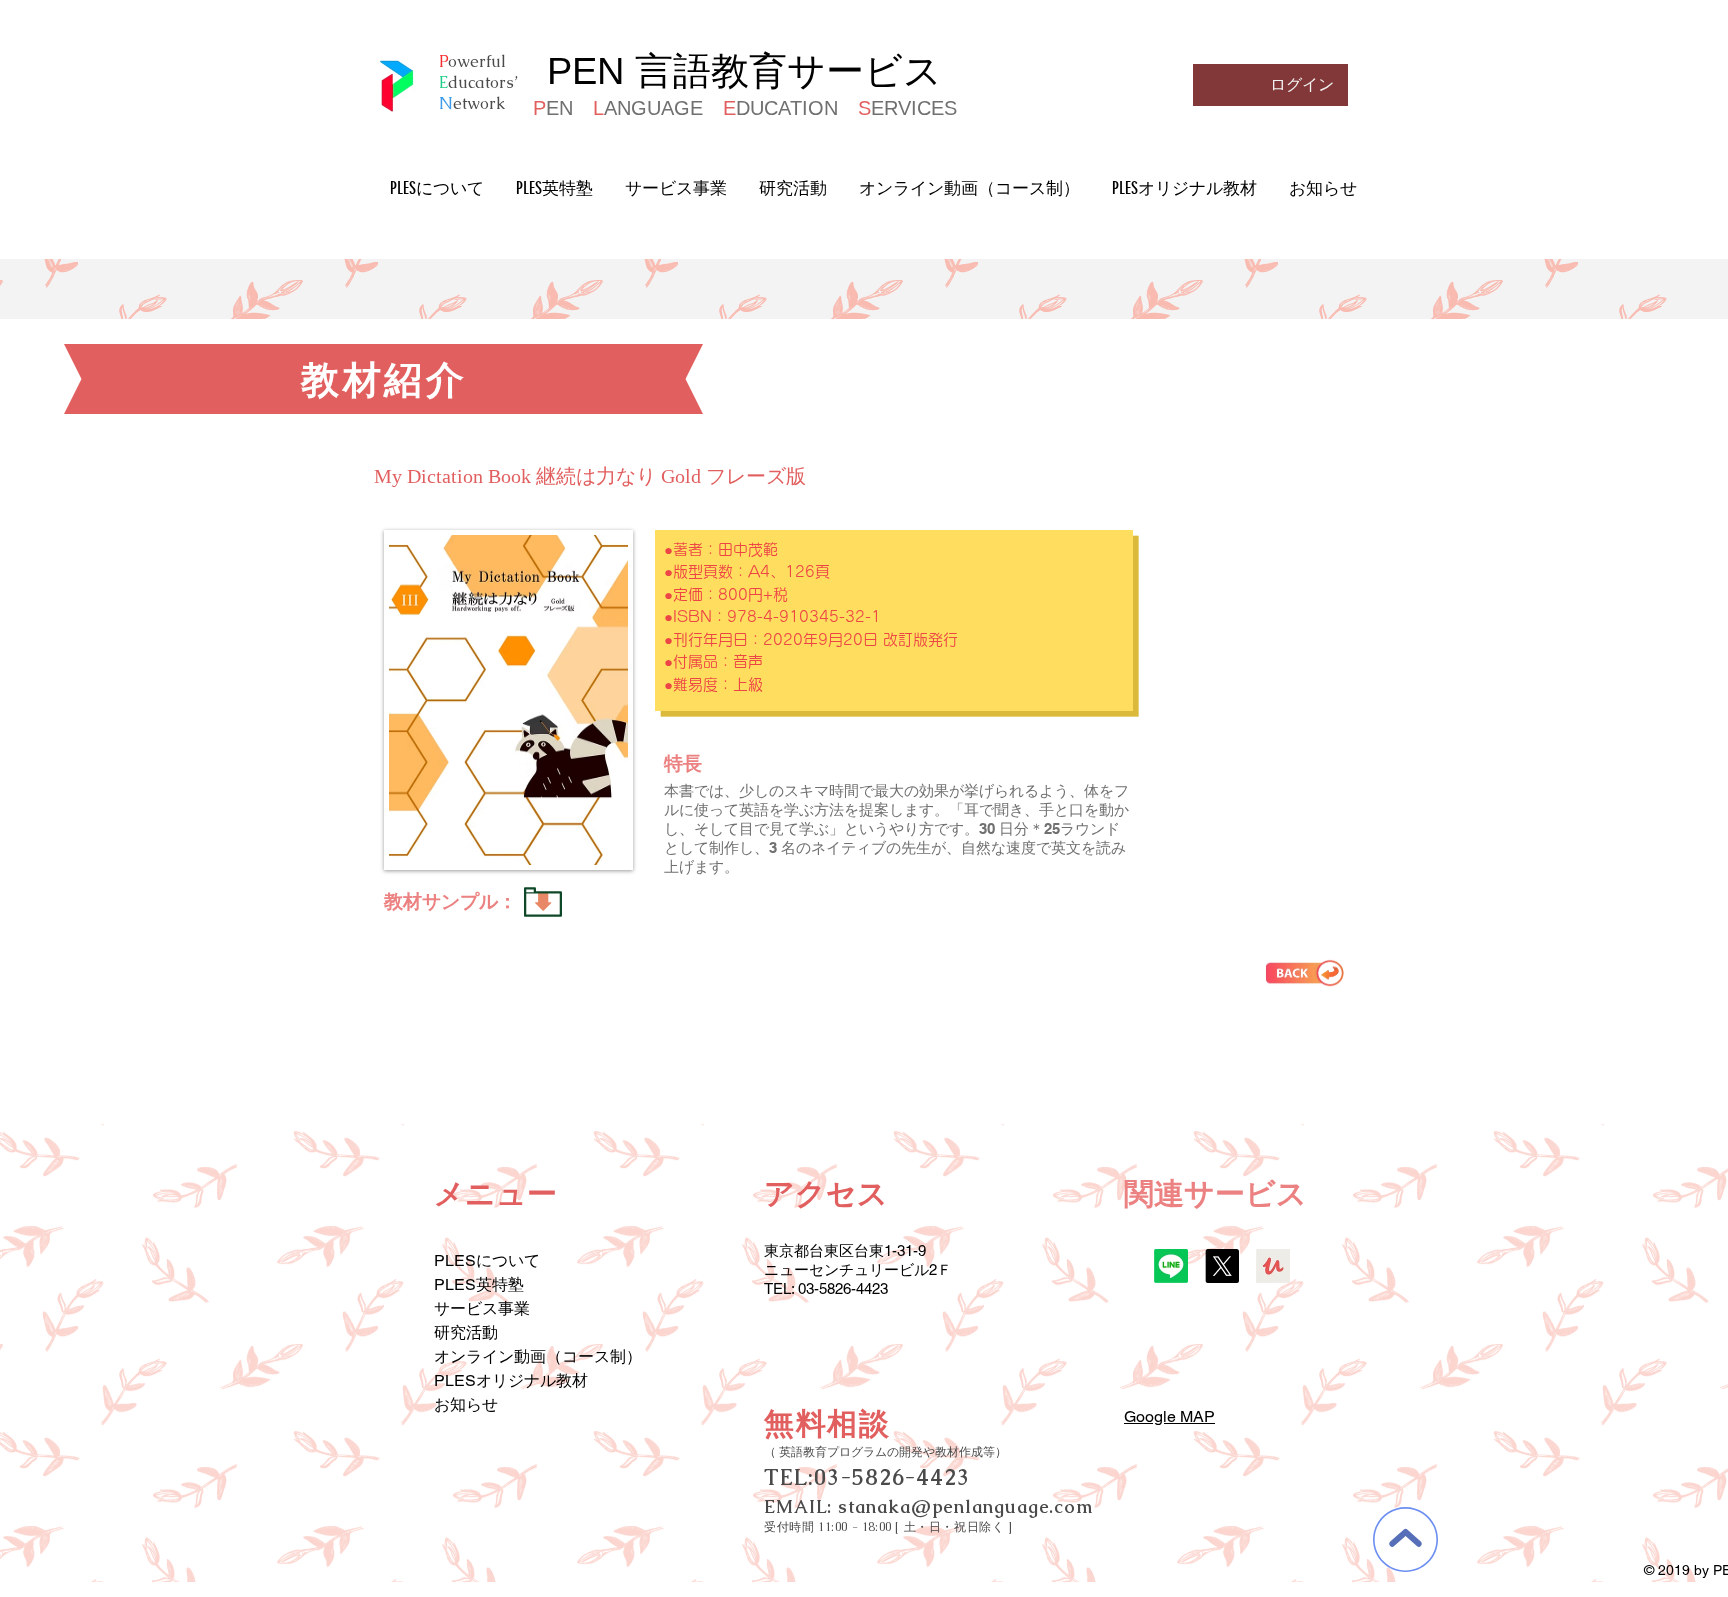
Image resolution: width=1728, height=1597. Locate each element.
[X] (1222, 1266)
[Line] (1171, 1266)
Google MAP (1169, 1416)
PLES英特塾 (479, 1284)
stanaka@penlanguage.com (965, 1506)
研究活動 (466, 1332)
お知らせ (466, 1404)
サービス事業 (482, 1308)
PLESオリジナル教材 (511, 1380)
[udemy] (1273, 1266)
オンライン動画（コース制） (538, 1356)
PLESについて (487, 1260)
